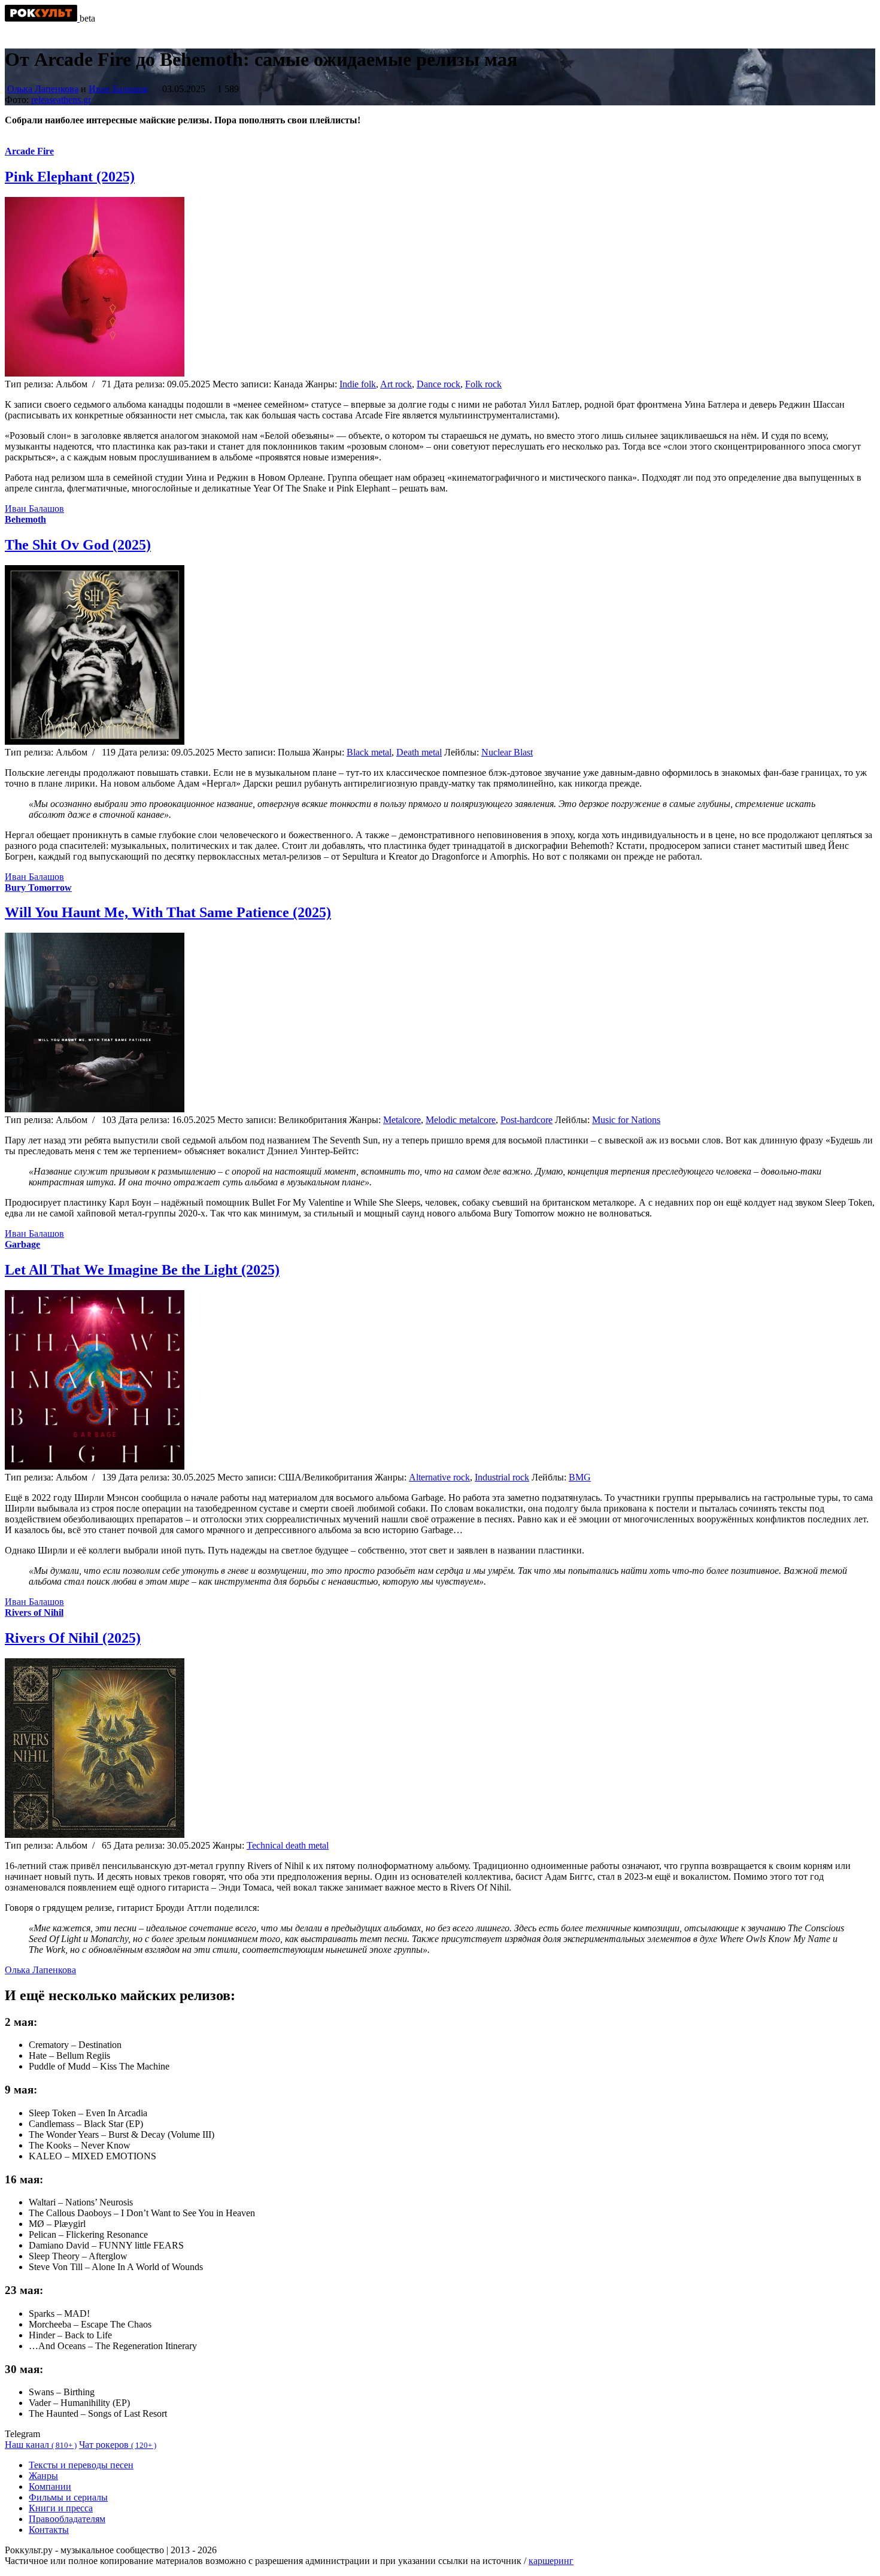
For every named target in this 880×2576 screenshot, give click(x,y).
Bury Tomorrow (38, 888)
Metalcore (402, 1120)
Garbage (22, 1244)
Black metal (369, 752)
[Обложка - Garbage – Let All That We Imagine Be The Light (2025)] (95, 1466)
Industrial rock (502, 1477)
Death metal (419, 752)
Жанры (43, 2476)
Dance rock (439, 384)
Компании (50, 2487)
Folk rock (483, 384)
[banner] (42, 18)
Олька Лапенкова (43, 89)
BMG (580, 1477)
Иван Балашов (118, 89)
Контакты (49, 2530)
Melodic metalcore (461, 1120)
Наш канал (41, 2445)
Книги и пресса (61, 2508)
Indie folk (358, 384)
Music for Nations (626, 1120)
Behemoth (25, 519)
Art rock (396, 384)
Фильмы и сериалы (68, 2497)
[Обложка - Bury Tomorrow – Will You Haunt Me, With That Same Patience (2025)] (95, 1109)
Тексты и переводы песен (81, 2465)
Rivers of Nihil (34, 1612)
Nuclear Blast (507, 752)
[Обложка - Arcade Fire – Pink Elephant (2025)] (95, 373)
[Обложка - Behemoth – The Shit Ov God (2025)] (95, 741)
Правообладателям (67, 2519)
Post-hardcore (527, 1120)
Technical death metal (288, 1845)
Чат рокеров (118, 2445)
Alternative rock (439, 1477)
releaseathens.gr (61, 100)
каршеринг (551, 2561)
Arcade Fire (29, 151)
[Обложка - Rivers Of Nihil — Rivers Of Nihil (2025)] (95, 1835)
